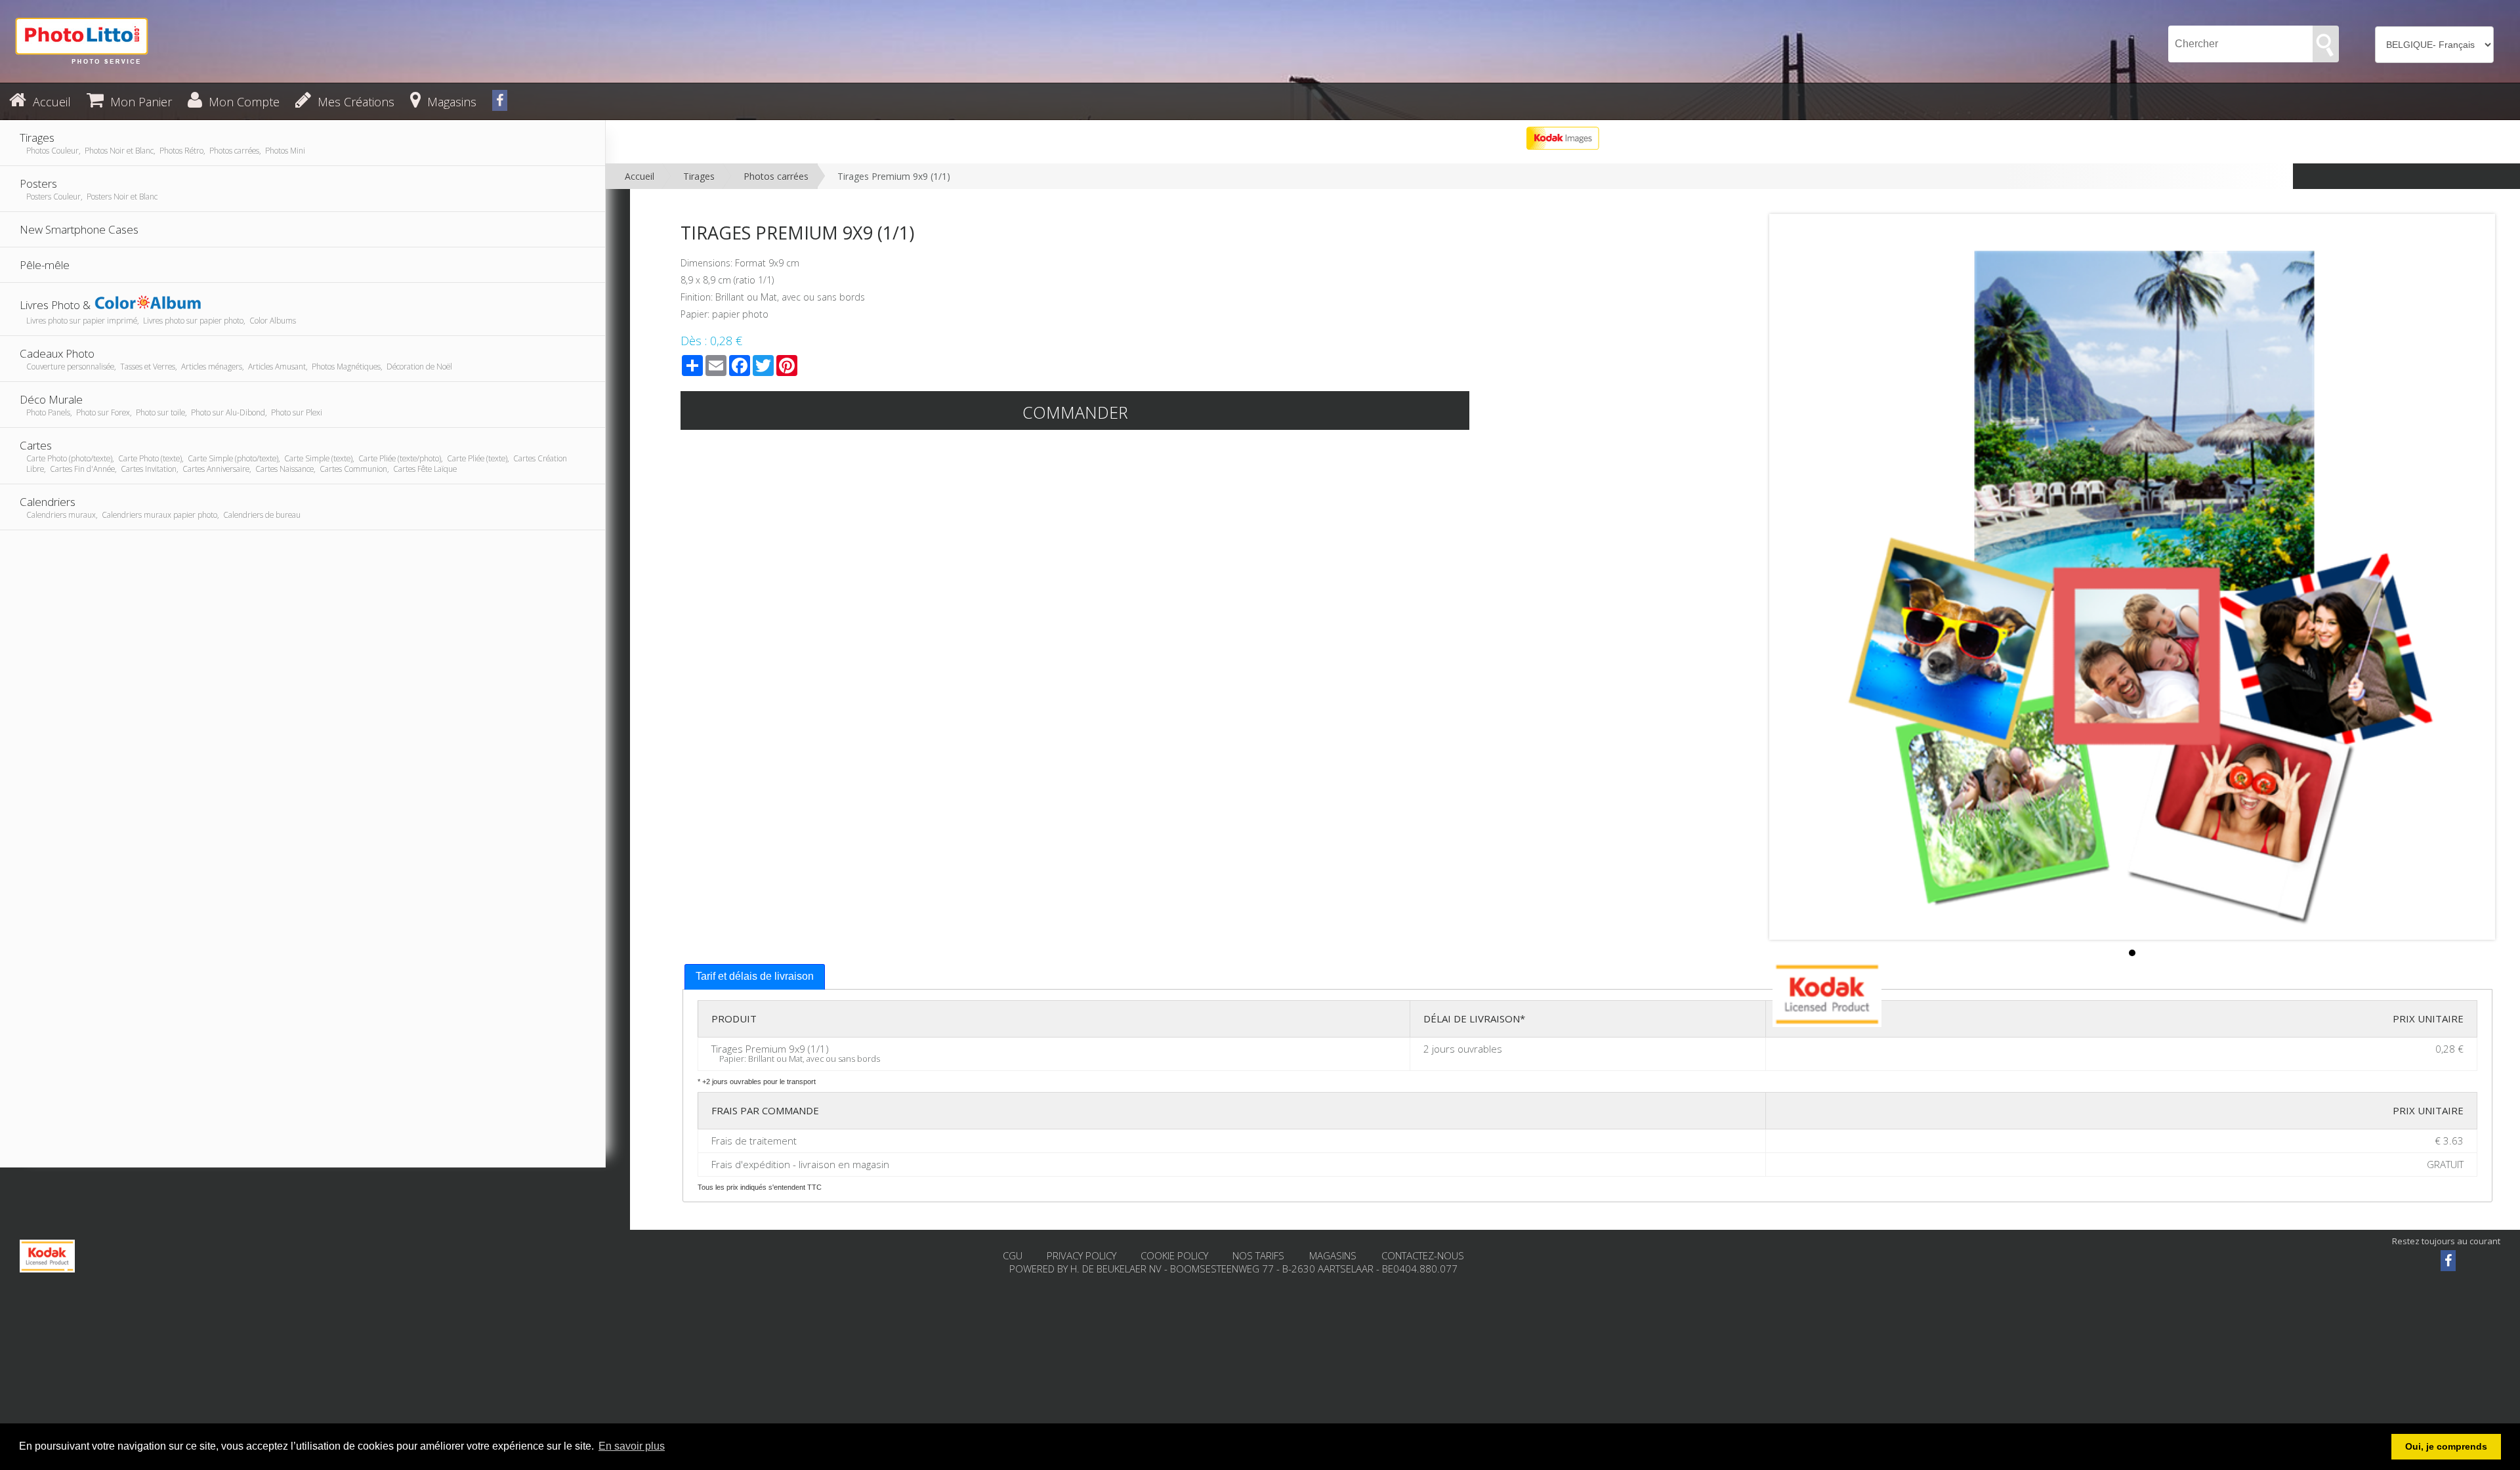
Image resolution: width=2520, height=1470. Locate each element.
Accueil (640, 176)
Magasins (1334, 1255)
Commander (1075, 412)
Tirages (699, 176)
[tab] (755, 977)
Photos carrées (776, 176)
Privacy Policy (1081, 1255)
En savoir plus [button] (632, 1446)
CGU (1013, 1255)
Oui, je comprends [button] (2446, 1446)
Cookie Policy (1174, 1255)
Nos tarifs (1260, 1255)
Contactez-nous (1423, 1255)
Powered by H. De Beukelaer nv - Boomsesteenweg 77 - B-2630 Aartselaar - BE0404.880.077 (1233, 1269)
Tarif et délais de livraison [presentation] (755, 976)
